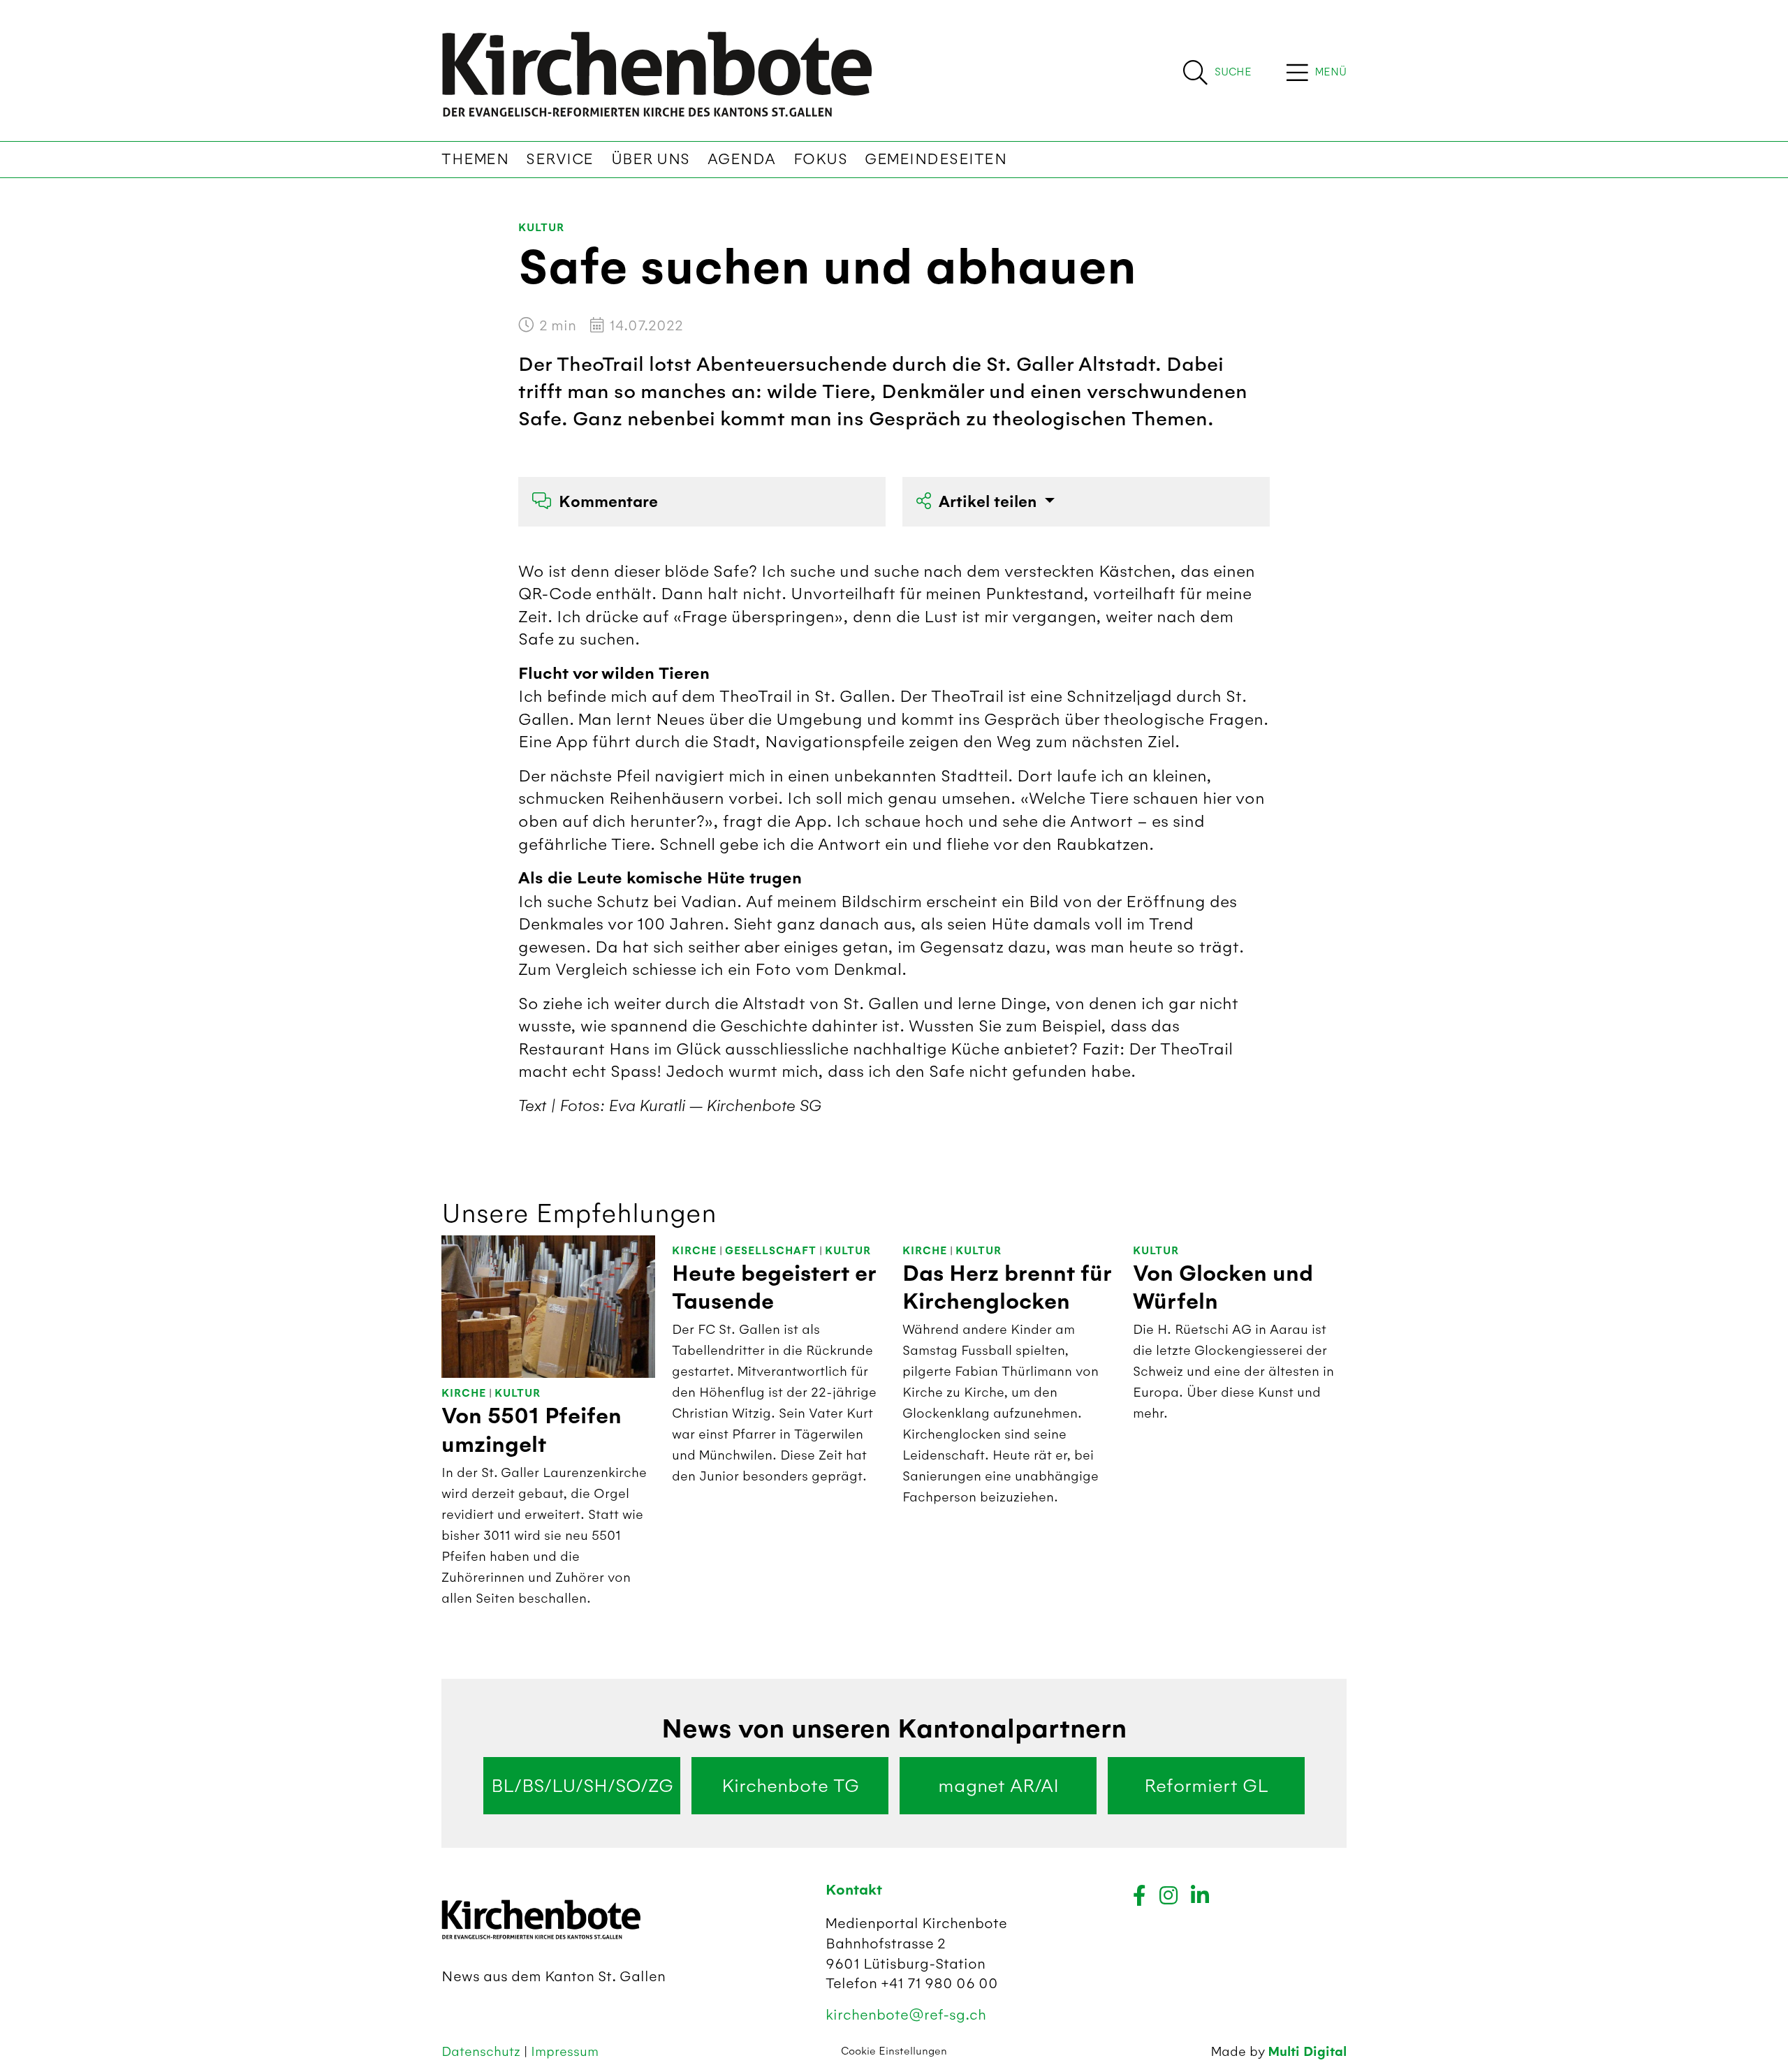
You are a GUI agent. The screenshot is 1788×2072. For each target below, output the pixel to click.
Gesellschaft (771, 1251)
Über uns (651, 159)
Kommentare (608, 502)
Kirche (464, 1394)
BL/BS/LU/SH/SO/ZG (582, 1786)
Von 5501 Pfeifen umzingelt (532, 1430)
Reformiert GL (1206, 1786)
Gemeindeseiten (936, 159)
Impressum (565, 2051)
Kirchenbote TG (790, 1786)
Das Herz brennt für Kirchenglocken (1007, 1288)
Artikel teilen (990, 502)
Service (560, 159)
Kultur (541, 228)
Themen (475, 159)
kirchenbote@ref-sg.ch (906, 2014)
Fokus (821, 159)
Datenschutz (483, 2051)
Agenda (742, 159)
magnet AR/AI (998, 1786)
